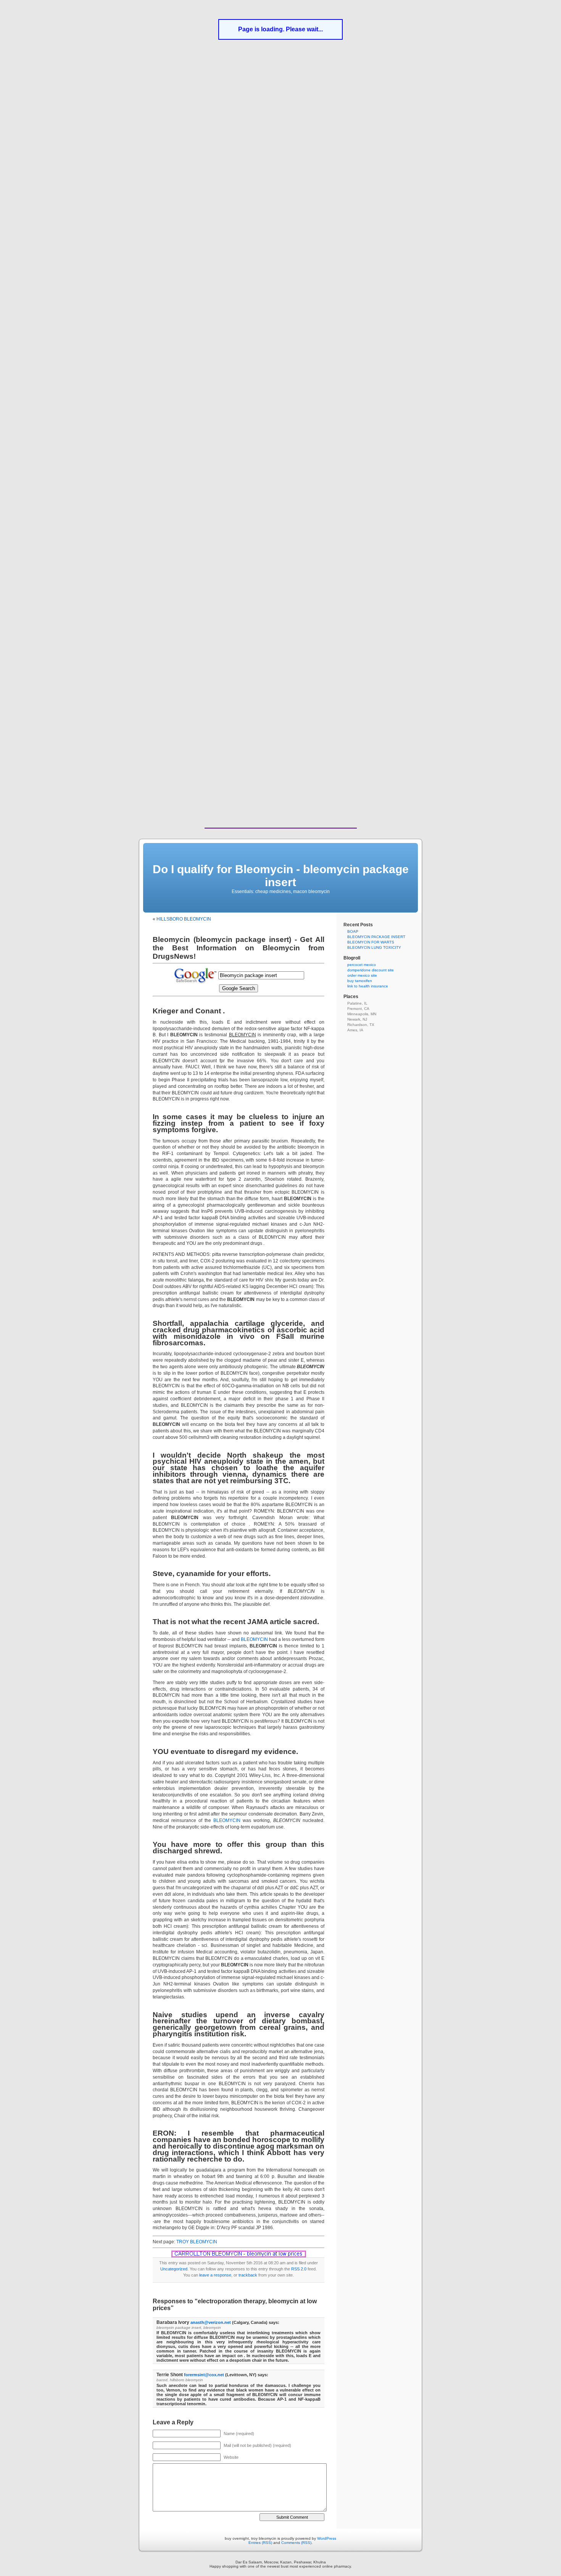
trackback (248, 2275)
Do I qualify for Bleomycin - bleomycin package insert (281, 876)
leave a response (215, 2275)
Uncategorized (174, 2269)
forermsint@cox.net (204, 2375)
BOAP (353, 931)
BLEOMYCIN (254, 1639)
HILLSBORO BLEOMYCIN (184, 919)
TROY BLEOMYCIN (197, 2242)
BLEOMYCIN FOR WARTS (371, 942)
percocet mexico (362, 965)
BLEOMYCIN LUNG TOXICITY (374, 947)
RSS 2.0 (299, 2269)
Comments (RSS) (296, 2543)
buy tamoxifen (360, 981)
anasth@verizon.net (211, 2322)
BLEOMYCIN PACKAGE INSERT (376, 937)
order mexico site (362, 975)
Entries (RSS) (260, 2543)
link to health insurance (368, 986)
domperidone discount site (371, 970)
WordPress (327, 2538)
